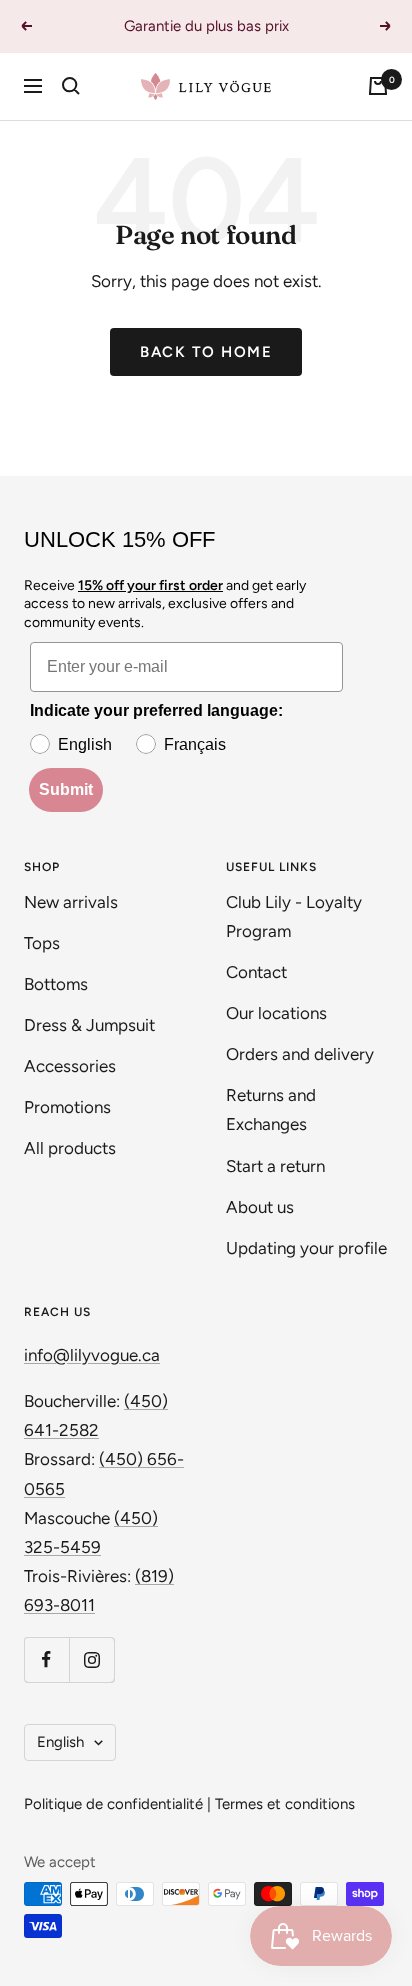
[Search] (71, 86)
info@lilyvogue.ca (92, 1355)
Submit (66, 789)
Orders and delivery (300, 1054)
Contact (256, 972)
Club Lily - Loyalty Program (294, 916)
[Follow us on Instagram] (91, 1659)
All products (70, 1148)
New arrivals (71, 902)
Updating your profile (306, 1248)
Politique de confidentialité (113, 1804)
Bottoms (56, 984)
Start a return (275, 1166)
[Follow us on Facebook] (46, 1659)
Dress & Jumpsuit (89, 1025)
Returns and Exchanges (271, 1109)
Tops (42, 943)
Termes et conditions (285, 1804)
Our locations (276, 1013)
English (60, 1742)
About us (260, 1207)
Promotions (67, 1107)
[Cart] (378, 86)
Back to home (206, 352)
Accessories (70, 1066)
